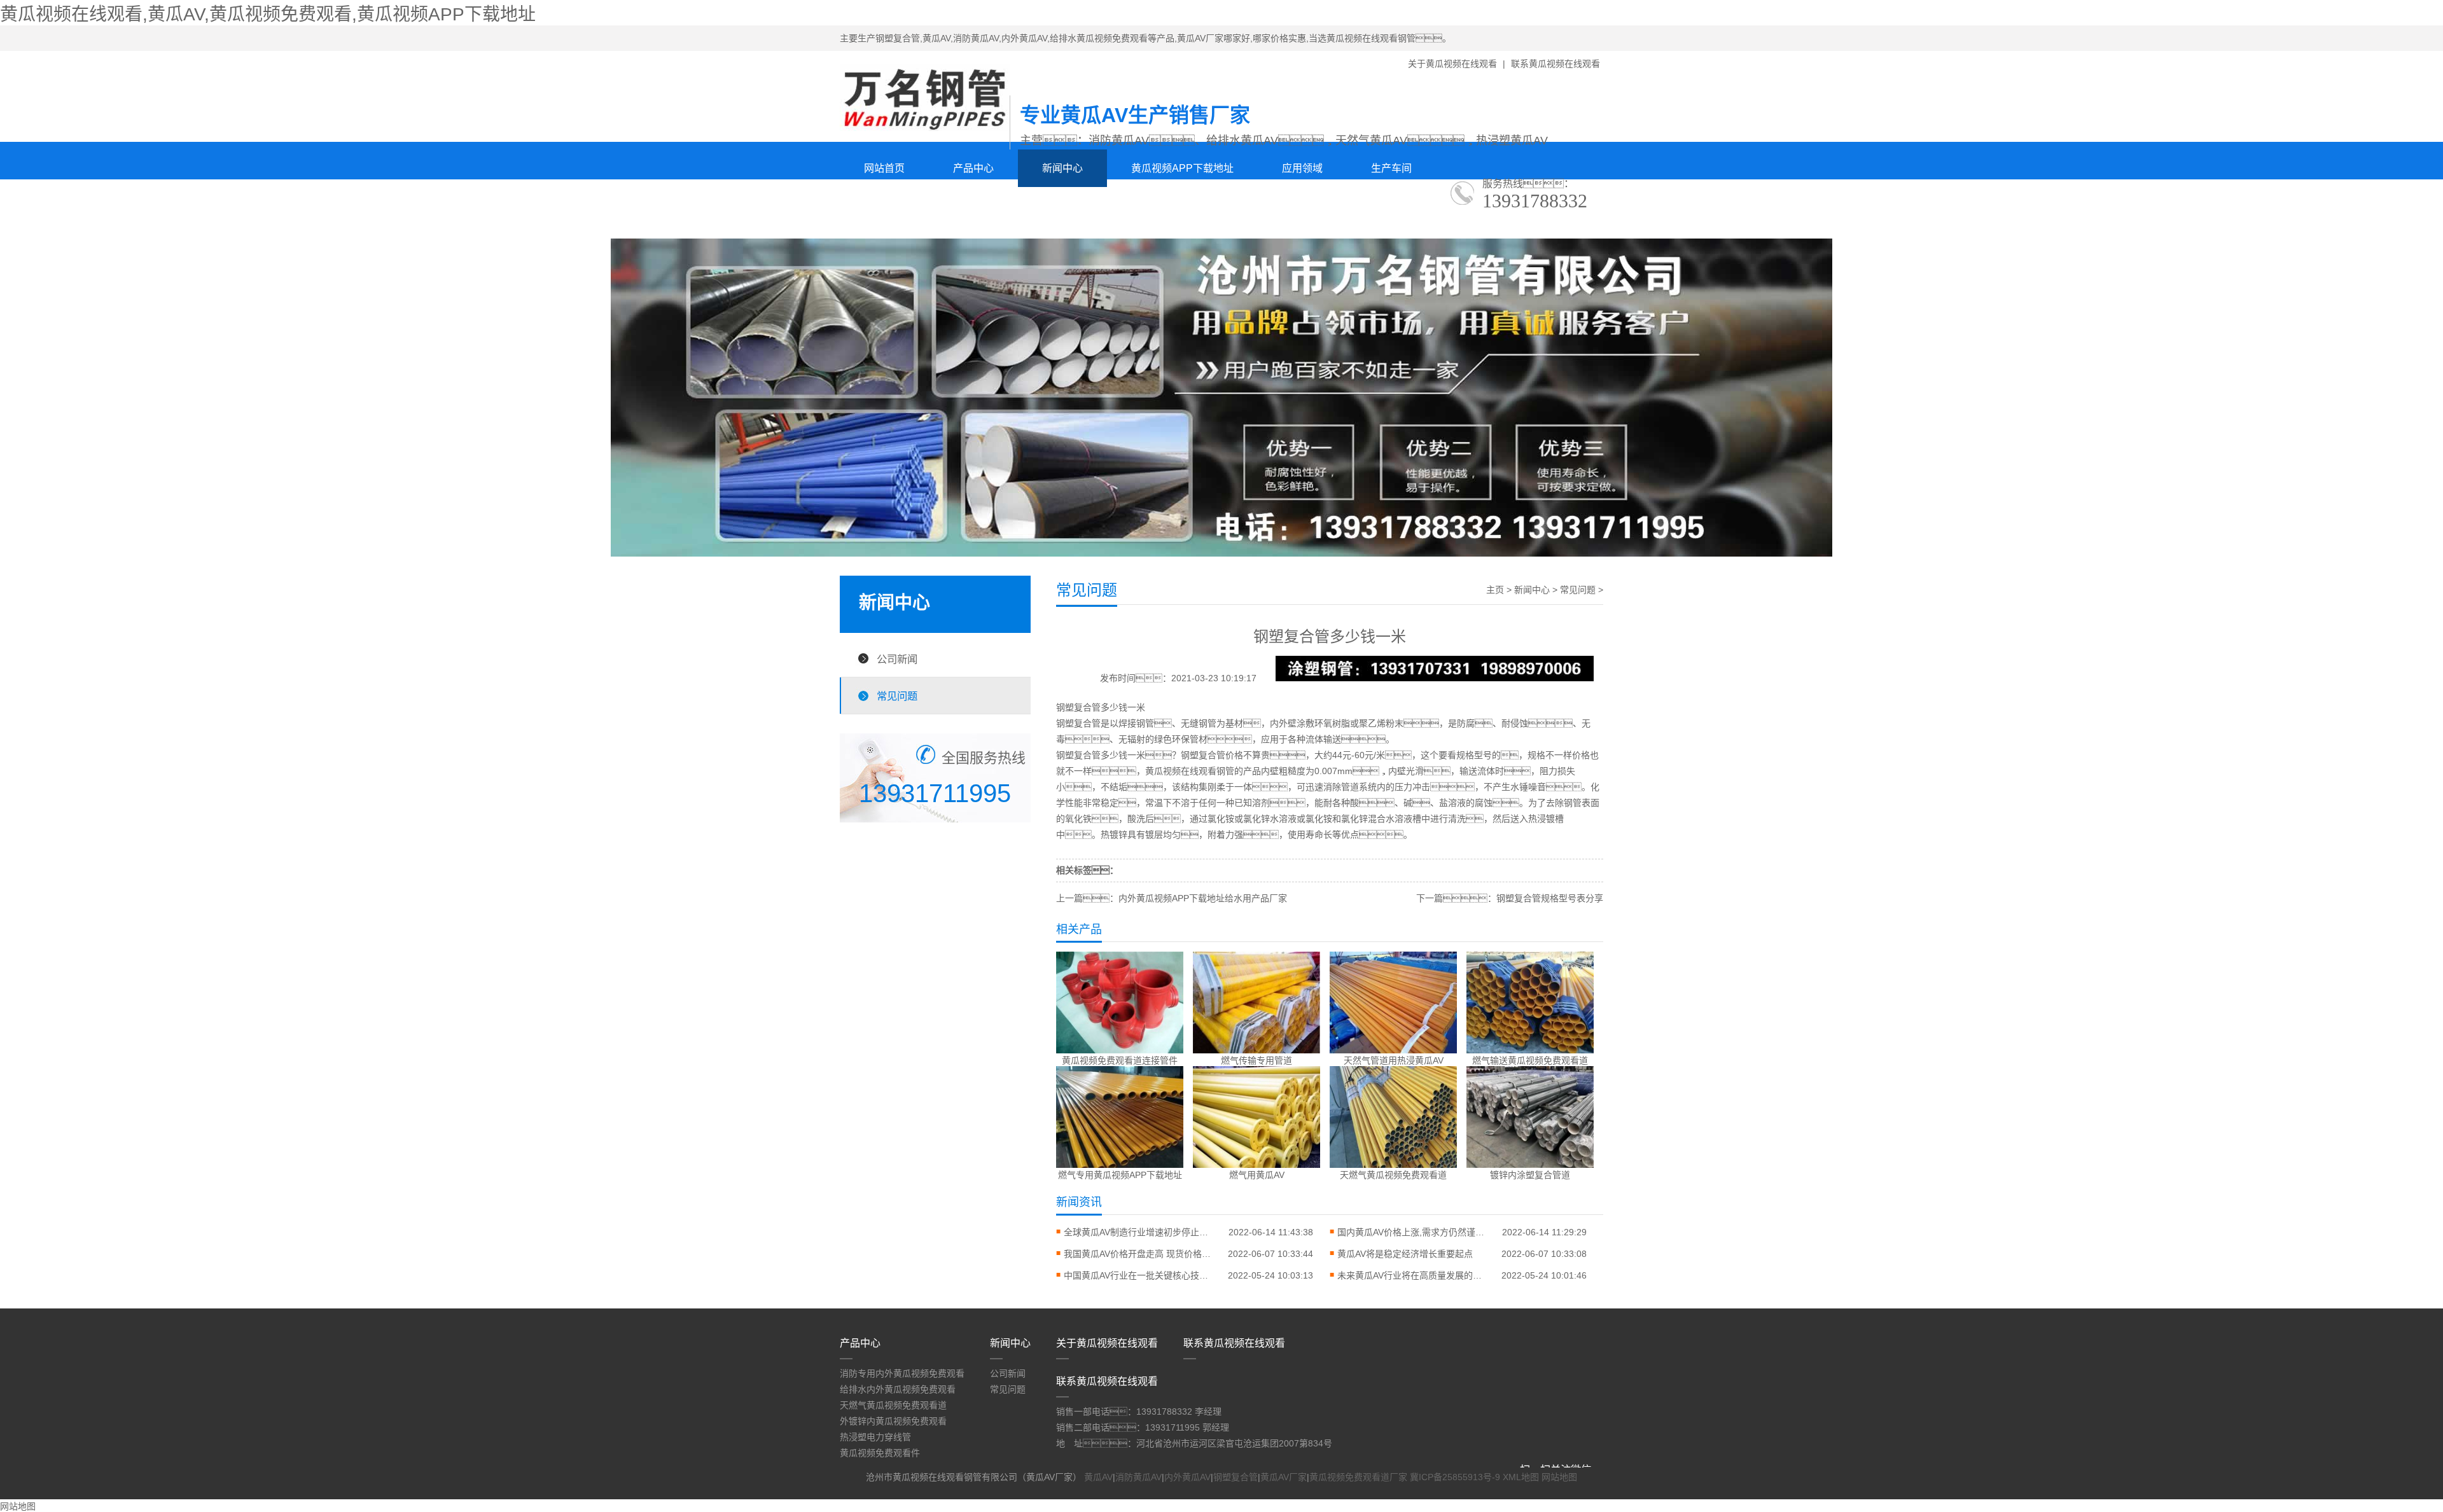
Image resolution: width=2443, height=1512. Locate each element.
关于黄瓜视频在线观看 (1452, 64)
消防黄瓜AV (1138, 1477)
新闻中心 (1062, 168)
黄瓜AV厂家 (1284, 1477)
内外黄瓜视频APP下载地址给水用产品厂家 (1203, 898)
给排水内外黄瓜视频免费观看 (898, 1389)
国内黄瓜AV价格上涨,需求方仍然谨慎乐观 (1414, 1232)
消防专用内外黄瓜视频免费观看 (902, 1373)
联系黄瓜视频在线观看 (1556, 64)
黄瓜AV (1098, 1477)
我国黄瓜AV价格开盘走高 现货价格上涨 (1140, 1254)
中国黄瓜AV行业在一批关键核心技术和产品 (1140, 1275)
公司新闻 (897, 659)
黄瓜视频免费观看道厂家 (1358, 1477)
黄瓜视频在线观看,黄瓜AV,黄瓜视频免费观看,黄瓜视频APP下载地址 (268, 14)
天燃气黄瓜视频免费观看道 (893, 1405)
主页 (1495, 590)
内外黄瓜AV (1187, 1477)
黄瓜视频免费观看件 (880, 1453)
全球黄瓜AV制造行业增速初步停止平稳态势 (1140, 1232)
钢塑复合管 (1078, 723)
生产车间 (1391, 168)
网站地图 (1559, 1477)
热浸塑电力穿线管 (875, 1437)
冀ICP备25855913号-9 (1455, 1477)
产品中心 (973, 168)
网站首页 (884, 168)
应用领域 (1302, 168)
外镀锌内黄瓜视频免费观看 (893, 1421)
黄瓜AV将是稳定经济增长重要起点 (1405, 1254)
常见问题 (897, 696)
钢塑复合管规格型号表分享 (1550, 898)
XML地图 (1521, 1477)
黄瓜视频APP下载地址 (1182, 168)
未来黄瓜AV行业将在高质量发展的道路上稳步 (1414, 1275)
